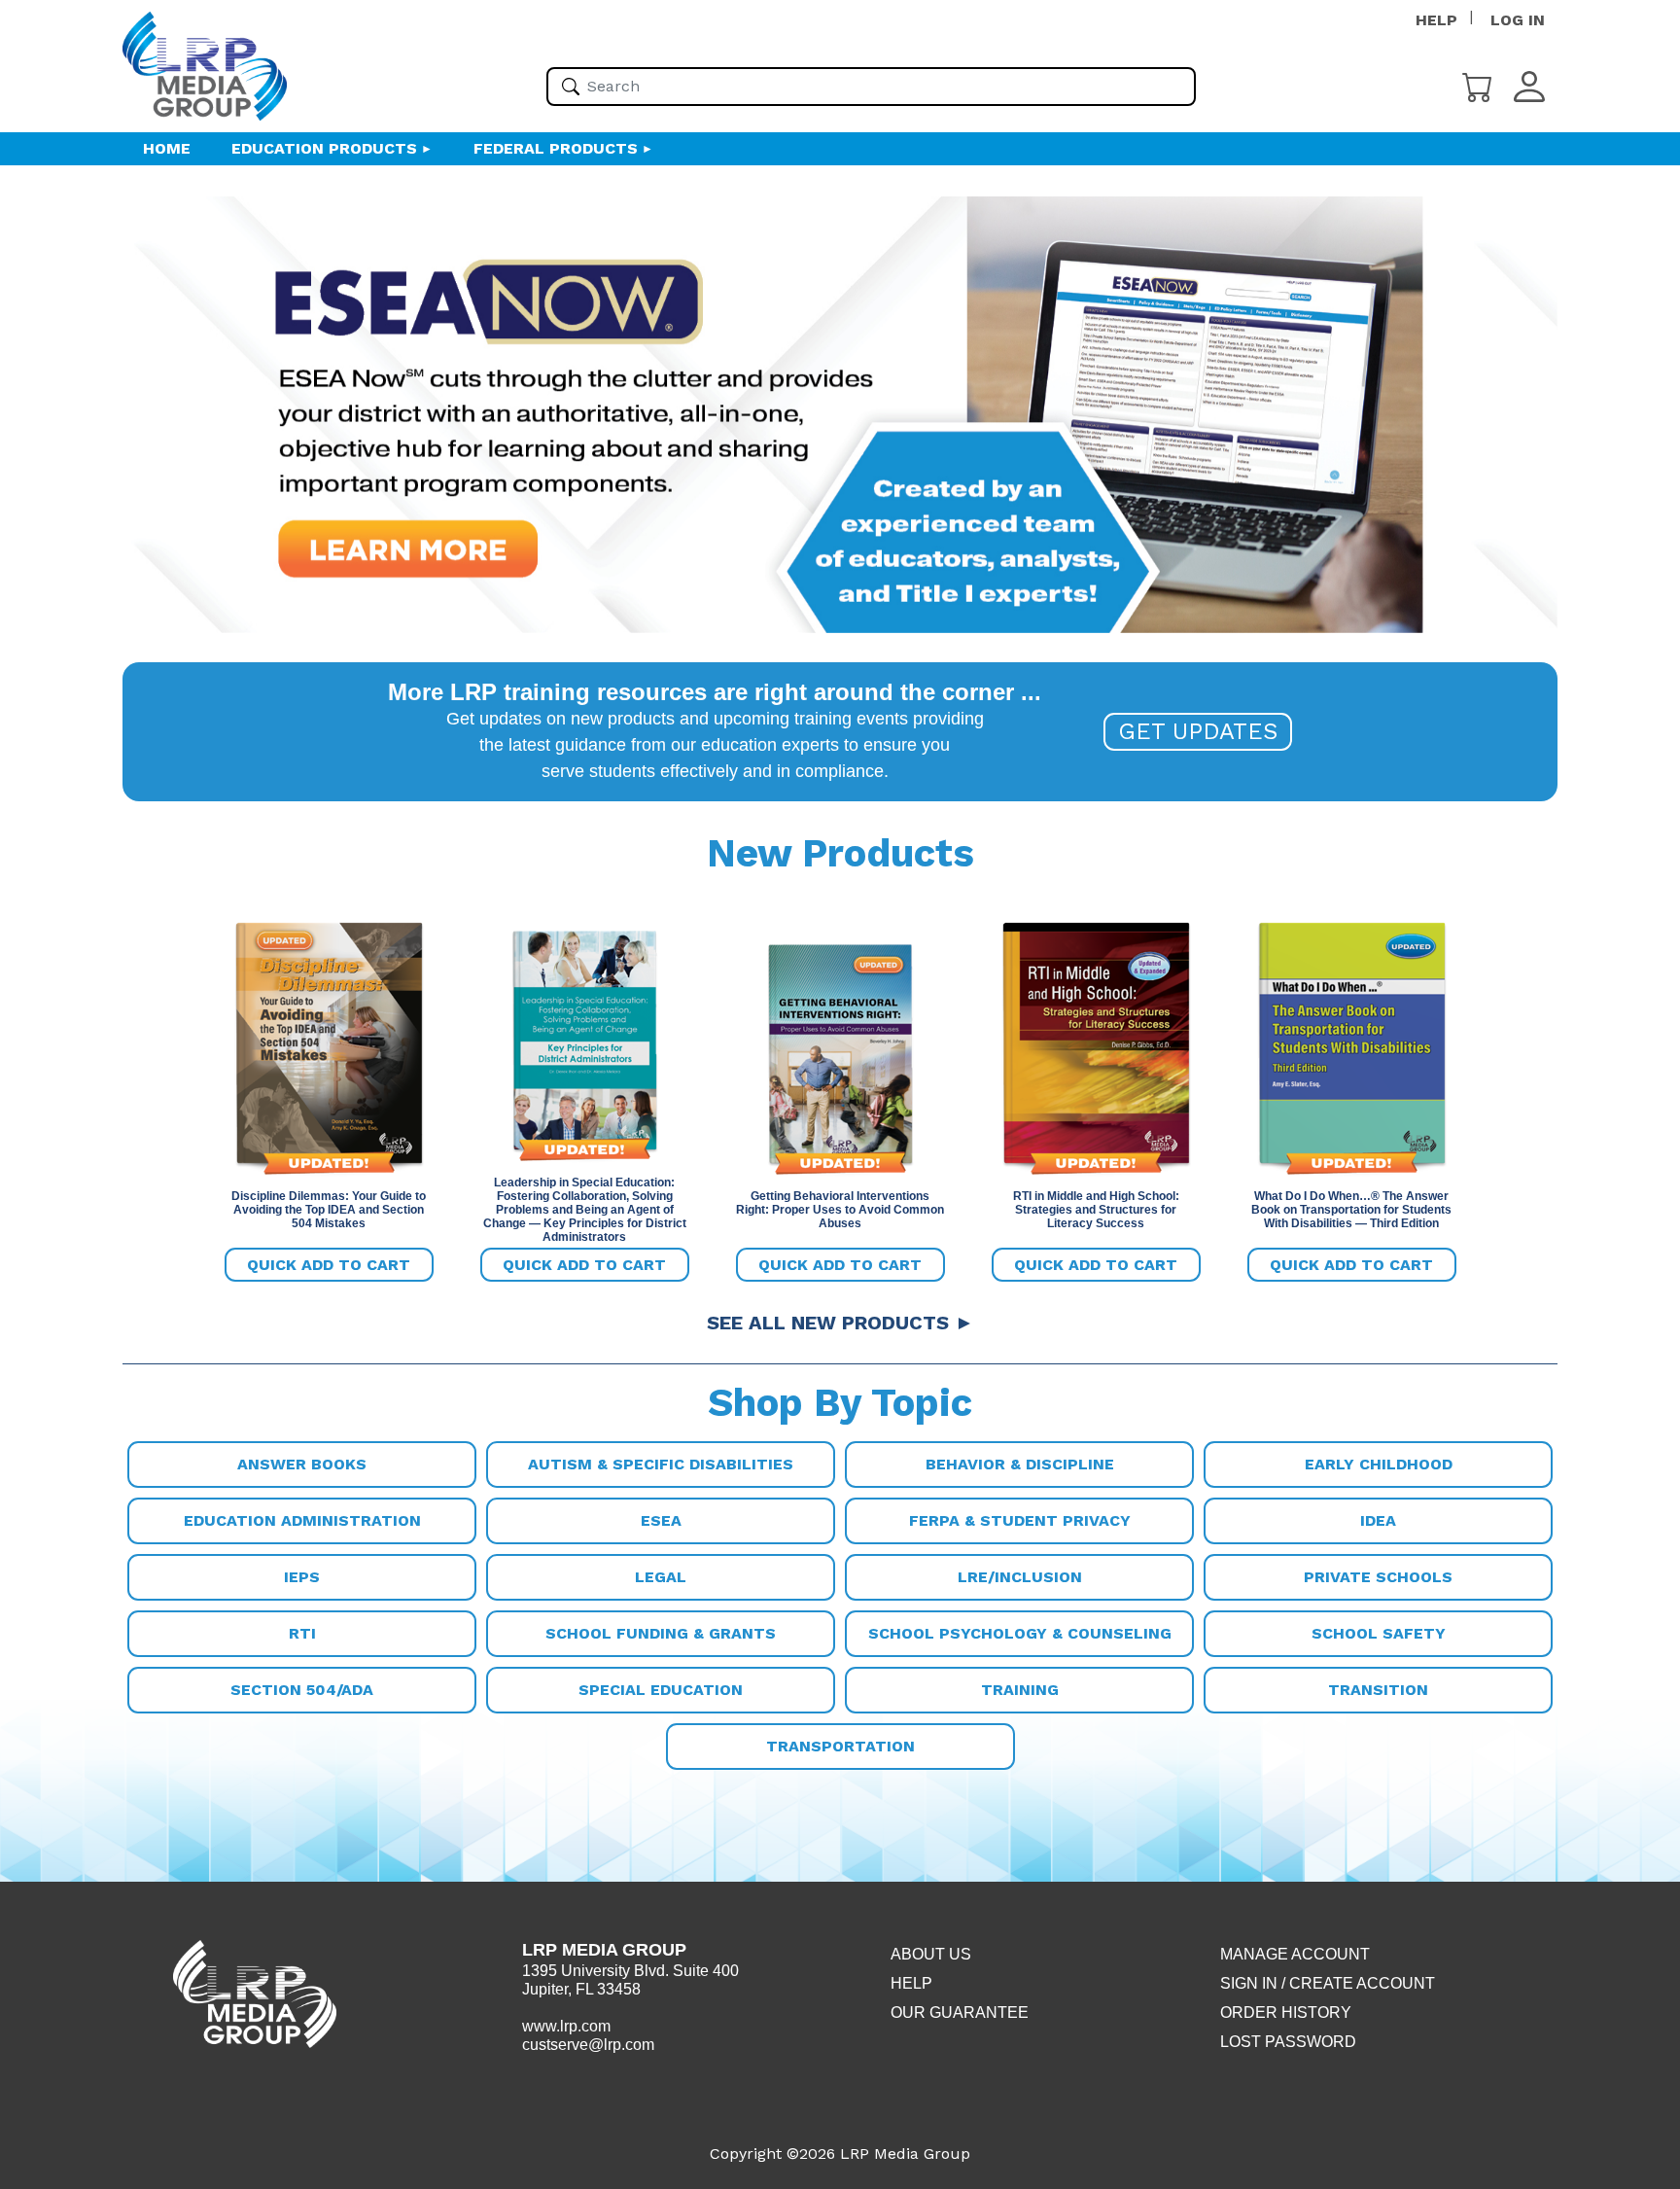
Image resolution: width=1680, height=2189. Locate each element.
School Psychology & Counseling (1020, 1633)
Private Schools (1378, 1577)
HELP (1436, 20)
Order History (1286, 2012)
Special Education (661, 1690)
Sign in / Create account (1328, 1983)
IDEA (1378, 1520)
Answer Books (302, 1464)
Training (1020, 1690)
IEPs (302, 1577)
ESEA (661, 1520)
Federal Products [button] (556, 148)
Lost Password (1288, 2042)
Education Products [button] (324, 148)
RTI (302, 1633)
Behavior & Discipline (1020, 1464)
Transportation (840, 1746)
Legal (661, 1577)
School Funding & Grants (661, 1633)
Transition (1378, 1690)
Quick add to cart (329, 1265)
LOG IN (1518, 20)
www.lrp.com (566, 2026)
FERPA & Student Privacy (1020, 1520)
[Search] (571, 87)
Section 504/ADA (302, 1690)
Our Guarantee (960, 2012)
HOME (167, 148)
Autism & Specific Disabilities (661, 1464)
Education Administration (302, 1520)
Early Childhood (1379, 1464)
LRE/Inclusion (1020, 1577)
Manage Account (1295, 1954)
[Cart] (1478, 85)
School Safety (1379, 1633)
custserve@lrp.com (588, 2045)
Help (911, 1983)
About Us (931, 1954)
